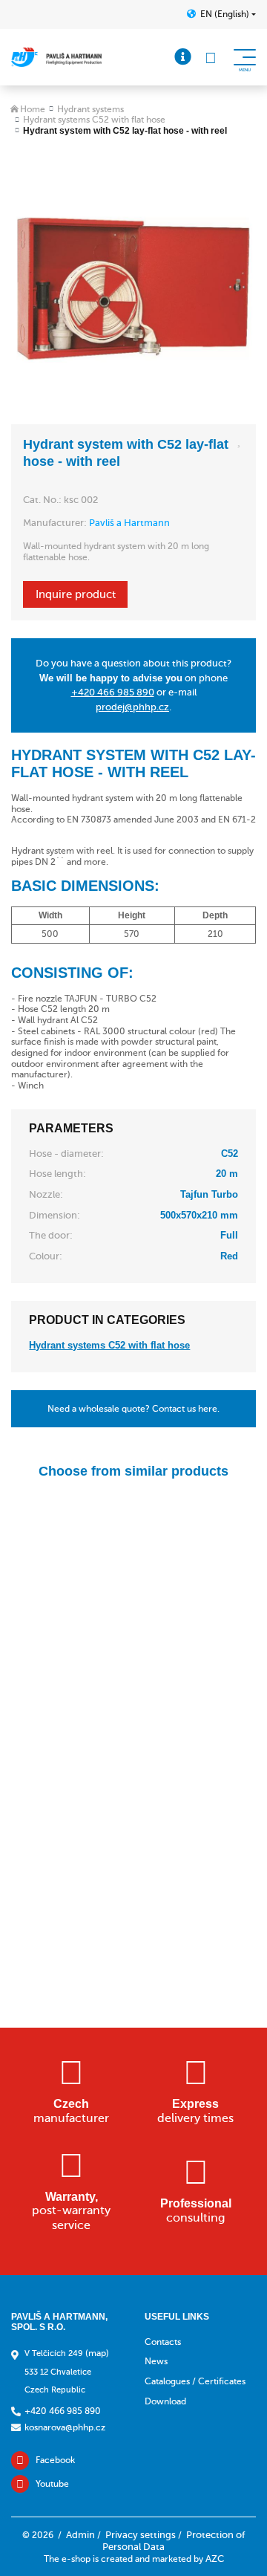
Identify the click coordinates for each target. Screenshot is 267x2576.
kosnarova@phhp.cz (65, 2427)
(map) (97, 2353)
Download (165, 2401)
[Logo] (56, 57)
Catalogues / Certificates (195, 2381)
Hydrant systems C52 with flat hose (94, 120)
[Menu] (183, 57)
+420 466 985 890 (113, 692)
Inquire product (76, 594)
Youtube (52, 2484)
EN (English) (225, 14)
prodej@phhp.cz (132, 707)
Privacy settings (141, 2535)
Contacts (163, 2342)
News (156, 2361)
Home (33, 109)
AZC (215, 2559)
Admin (80, 2535)
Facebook (55, 2460)
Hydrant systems (90, 109)
